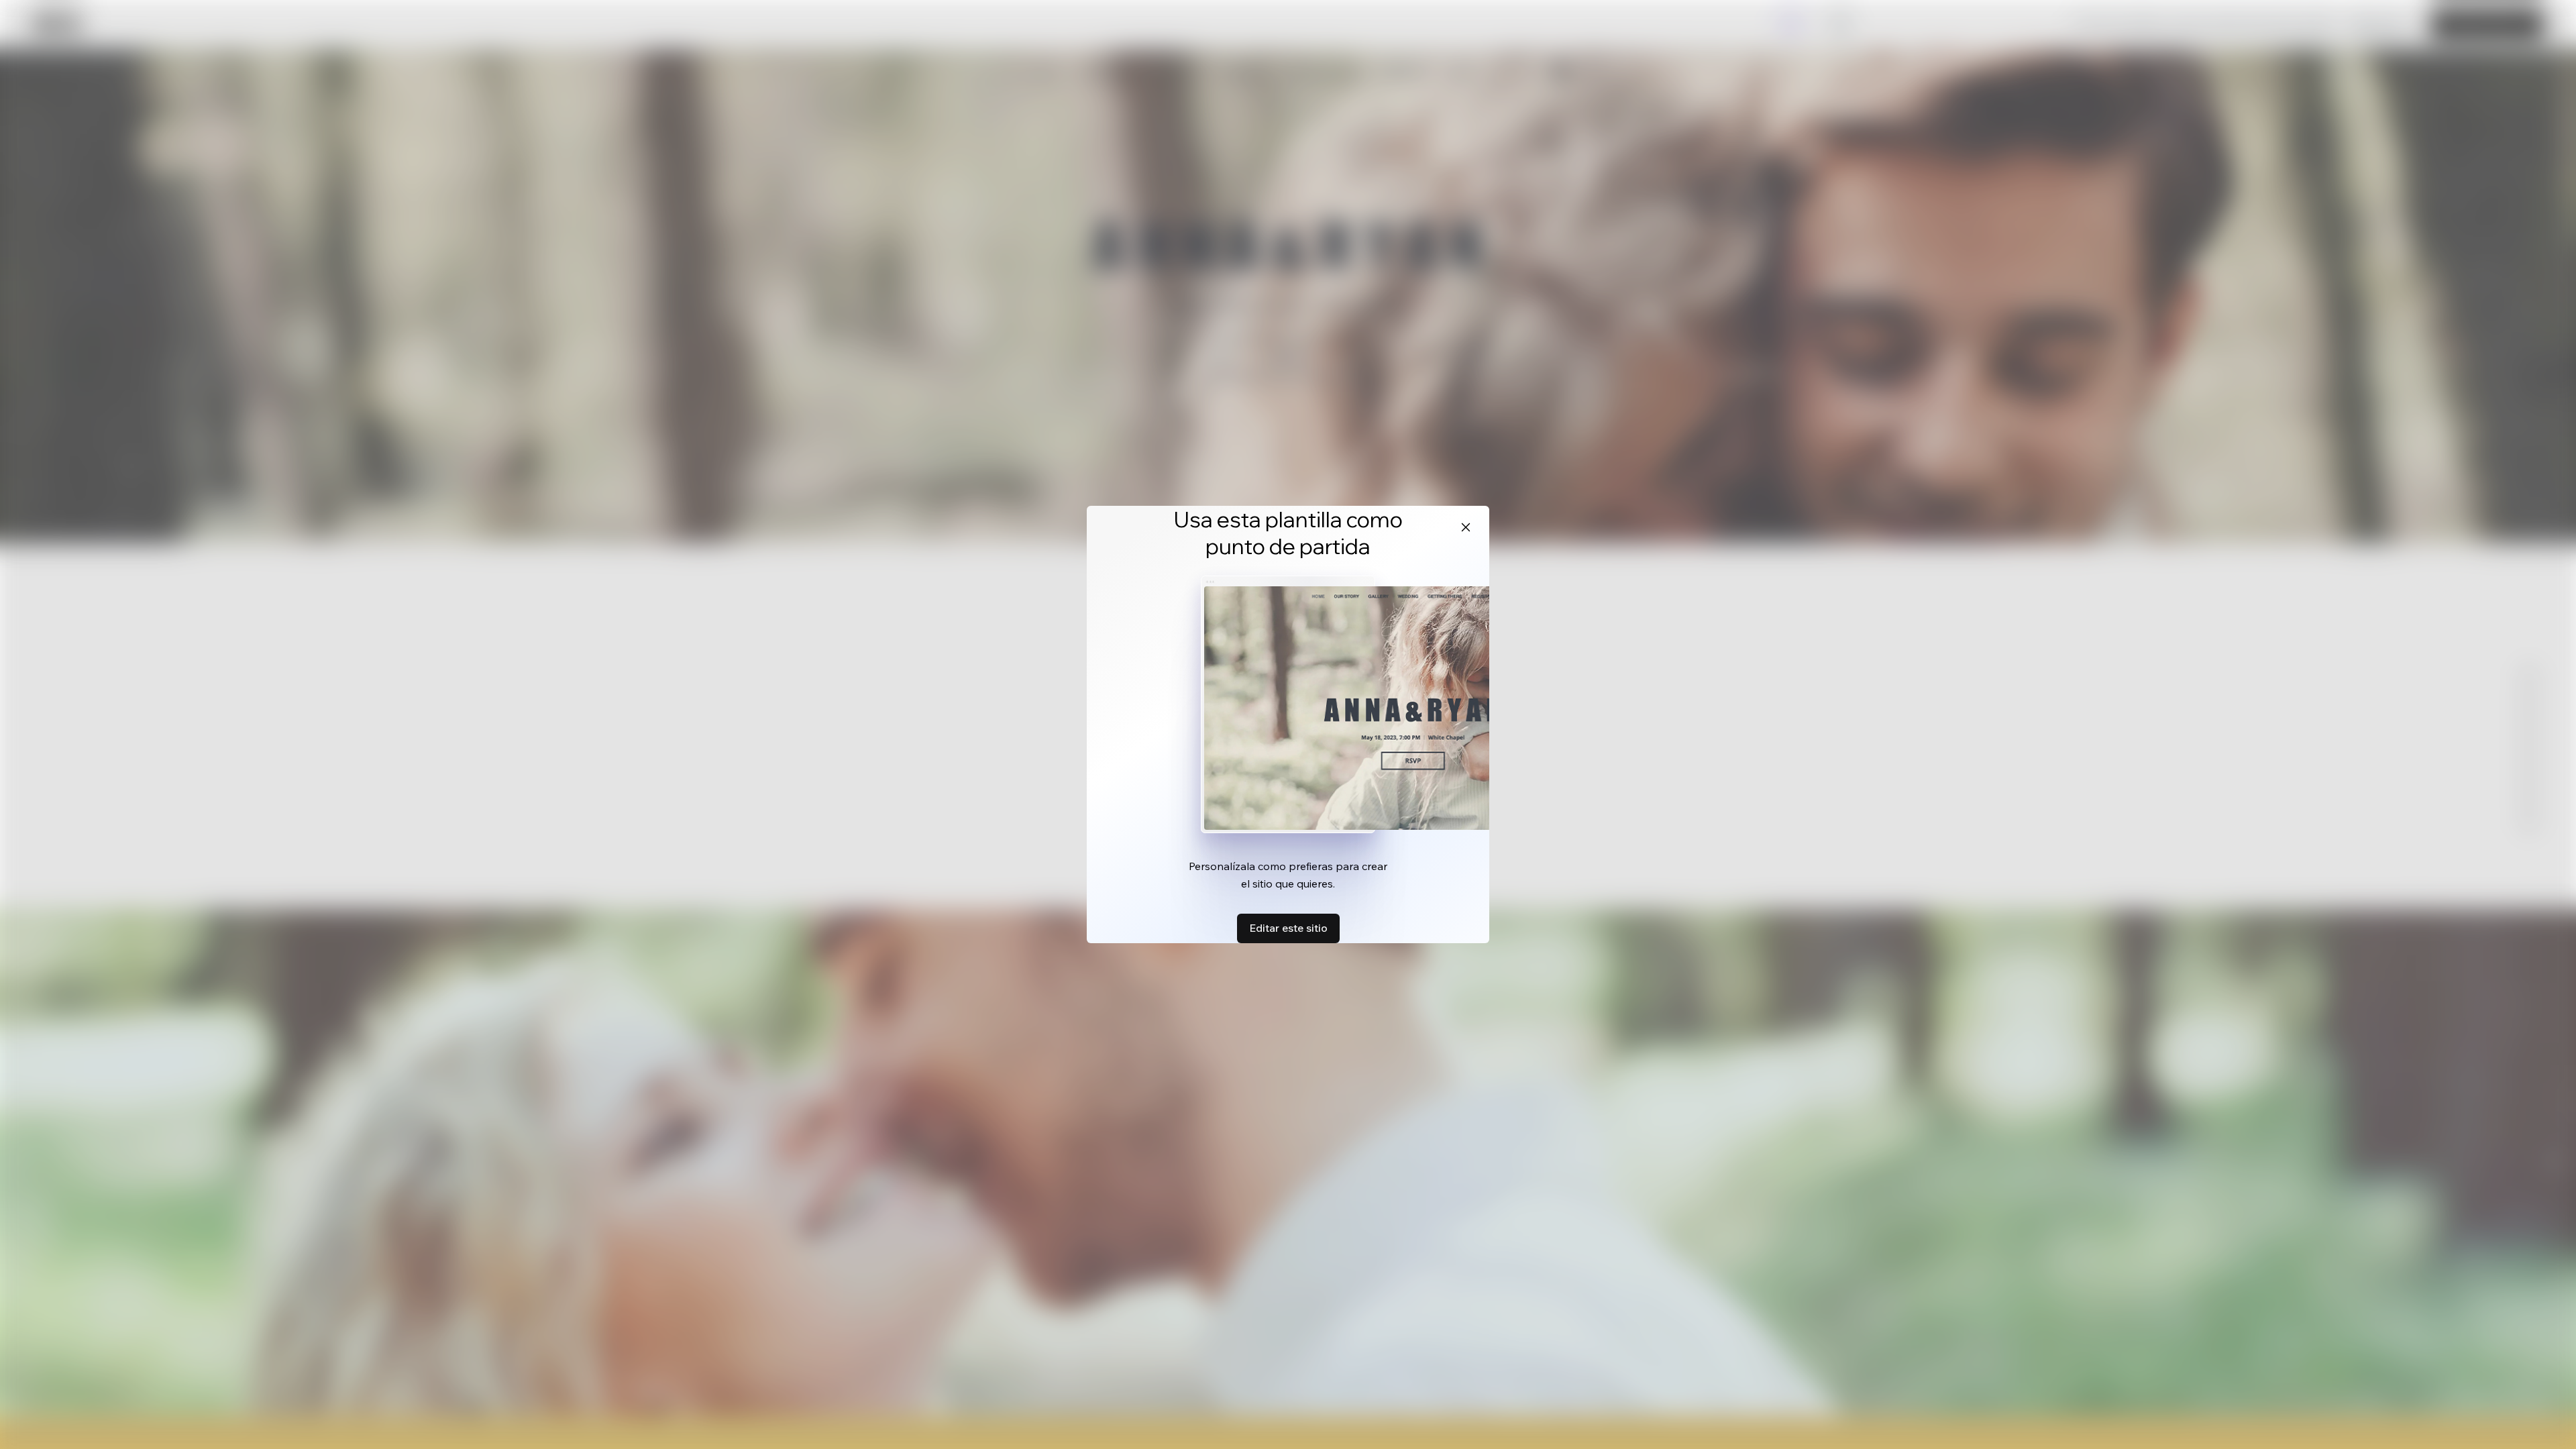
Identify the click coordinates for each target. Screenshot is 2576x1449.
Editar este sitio (1288, 928)
